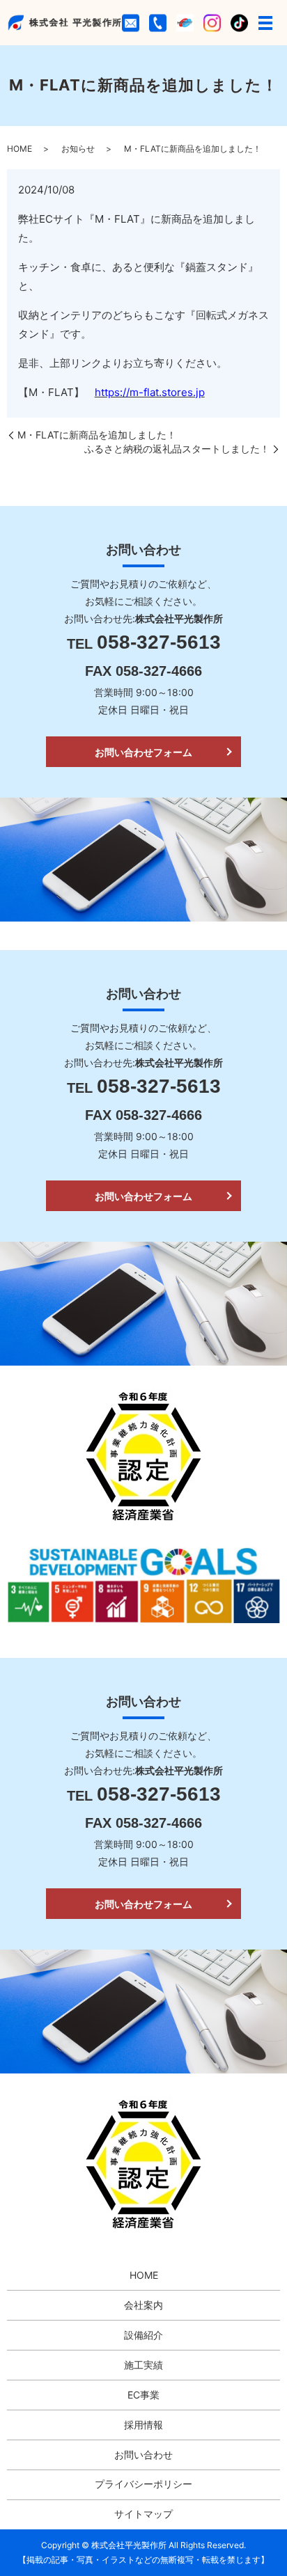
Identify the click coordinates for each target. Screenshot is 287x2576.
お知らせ (78, 149)
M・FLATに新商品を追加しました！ (97, 435)
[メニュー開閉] (265, 23)
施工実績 (143, 2365)
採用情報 (143, 2425)
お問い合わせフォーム (143, 752)
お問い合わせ (143, 2455)
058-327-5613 (159, 642)
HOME (20, 149)
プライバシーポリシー (143, 2484)
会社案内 (143, 2305)
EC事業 (143, 2395)
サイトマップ (143, 2514)
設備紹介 (143, 2335)
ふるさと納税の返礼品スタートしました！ (177, 449)
